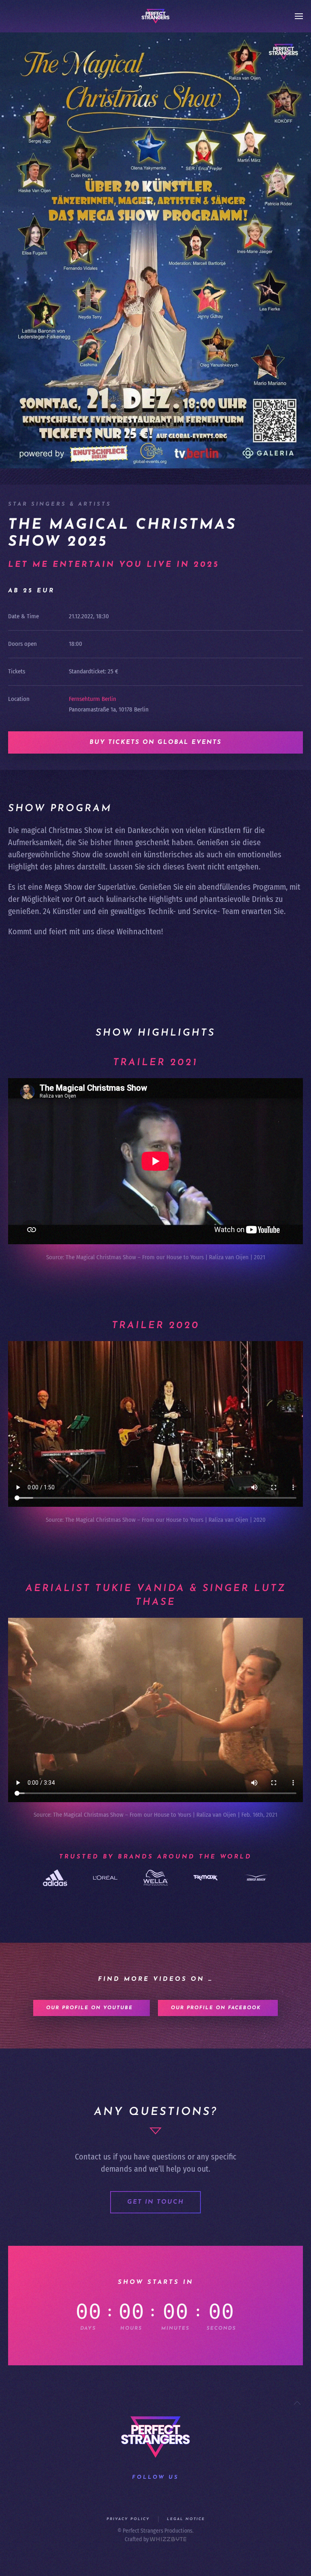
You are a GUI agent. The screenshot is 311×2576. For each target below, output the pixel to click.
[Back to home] (155, 16)
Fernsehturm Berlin (93, 699)
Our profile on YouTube (89, 2008)
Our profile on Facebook (216, 2008)
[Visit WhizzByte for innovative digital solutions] (168, 2539)
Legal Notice (186, 2519)
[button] (299, 16)
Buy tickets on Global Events (155, 742)
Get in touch (155, 2202)
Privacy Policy (128, 2519)
